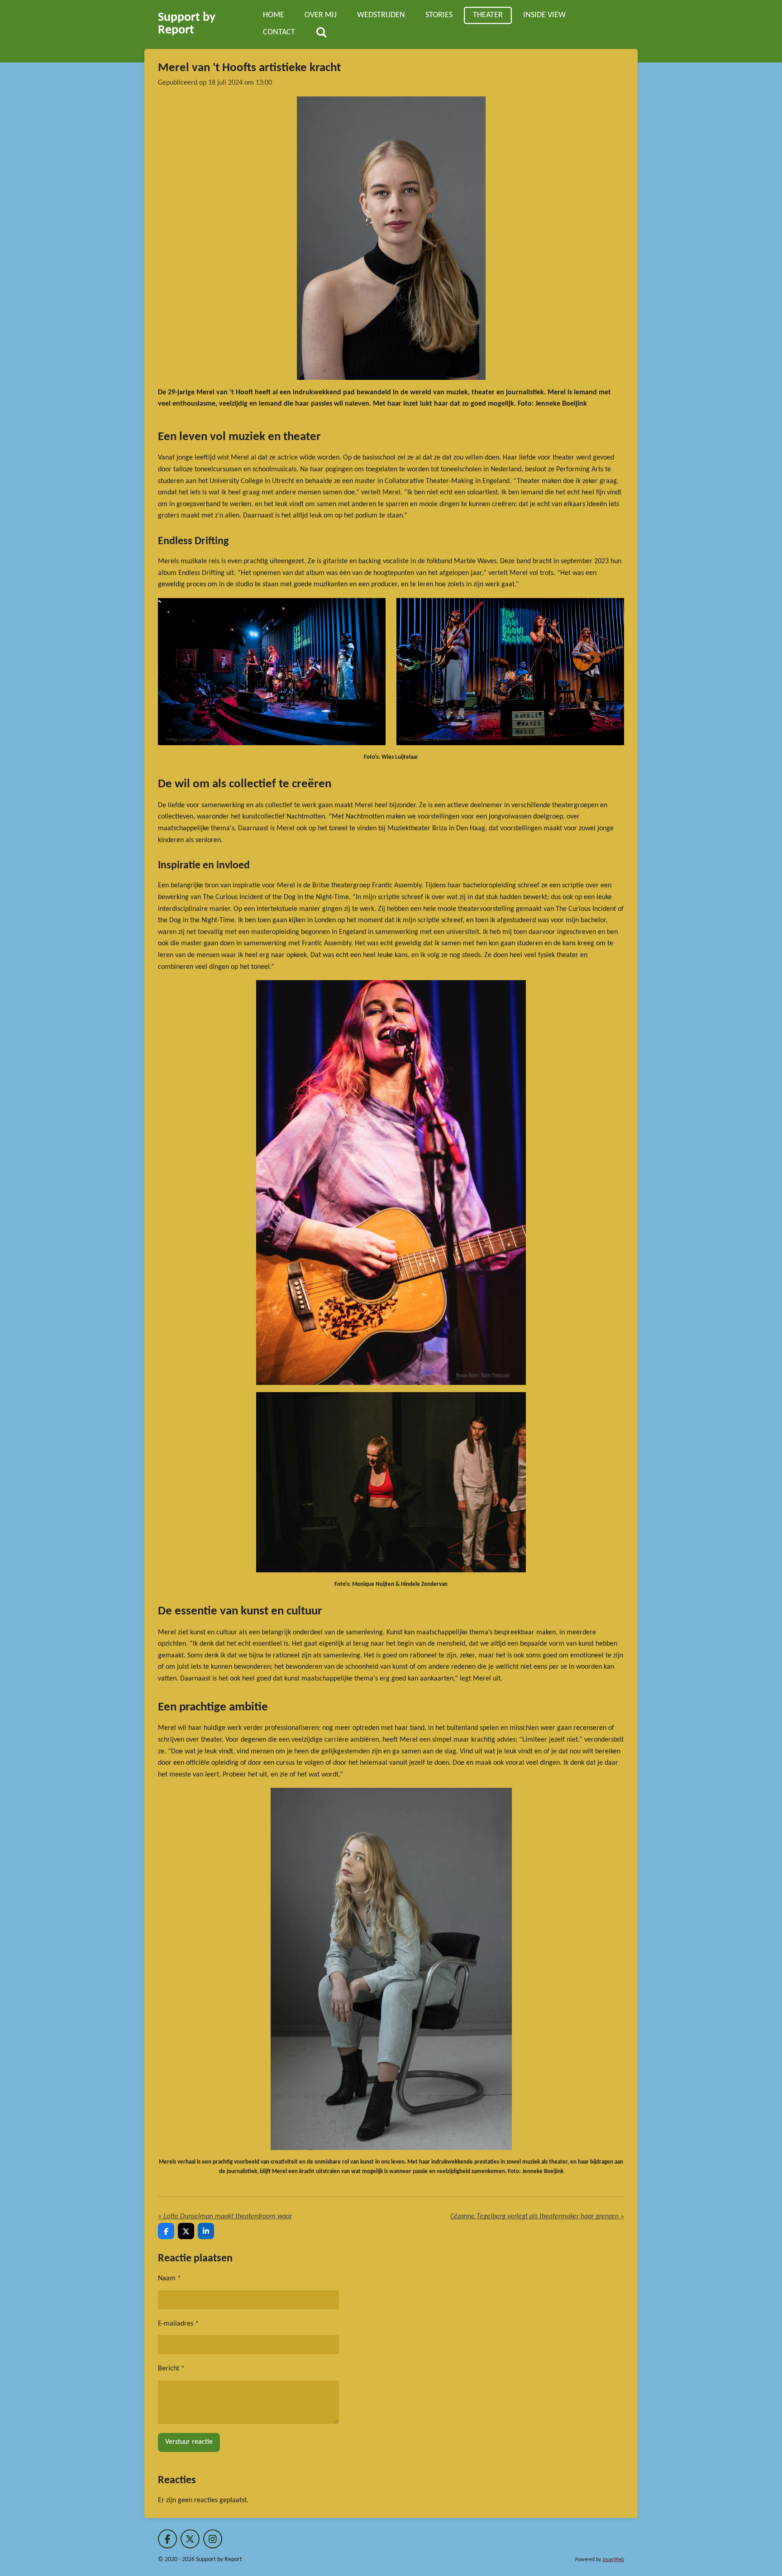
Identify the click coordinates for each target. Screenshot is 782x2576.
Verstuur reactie (189, 2442)
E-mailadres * (178, 2324)
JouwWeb (613, 2560)
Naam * (169, 2279)
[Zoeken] (321, 33)
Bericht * (171, 2369)
